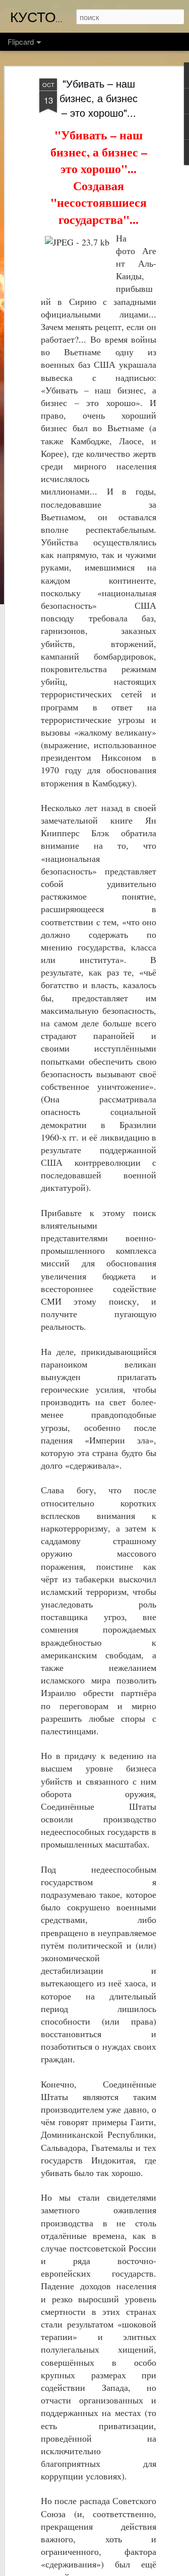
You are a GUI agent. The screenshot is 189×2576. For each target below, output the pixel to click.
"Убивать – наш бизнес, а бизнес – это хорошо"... (99, 98)
